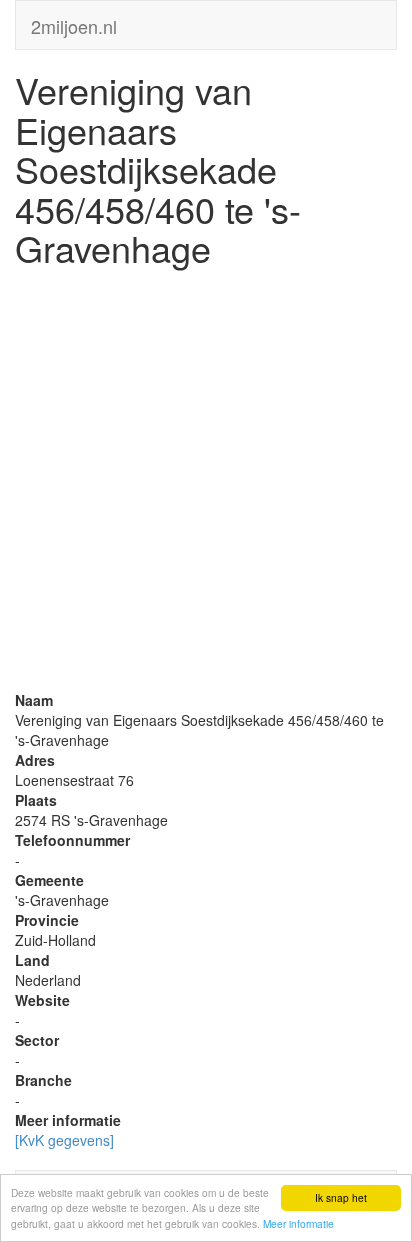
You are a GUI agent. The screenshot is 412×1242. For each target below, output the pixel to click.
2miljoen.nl (74, 22)
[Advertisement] (206, 484)
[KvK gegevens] (64, 1140)
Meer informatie (298, 1223)
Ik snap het (341, 1197)
